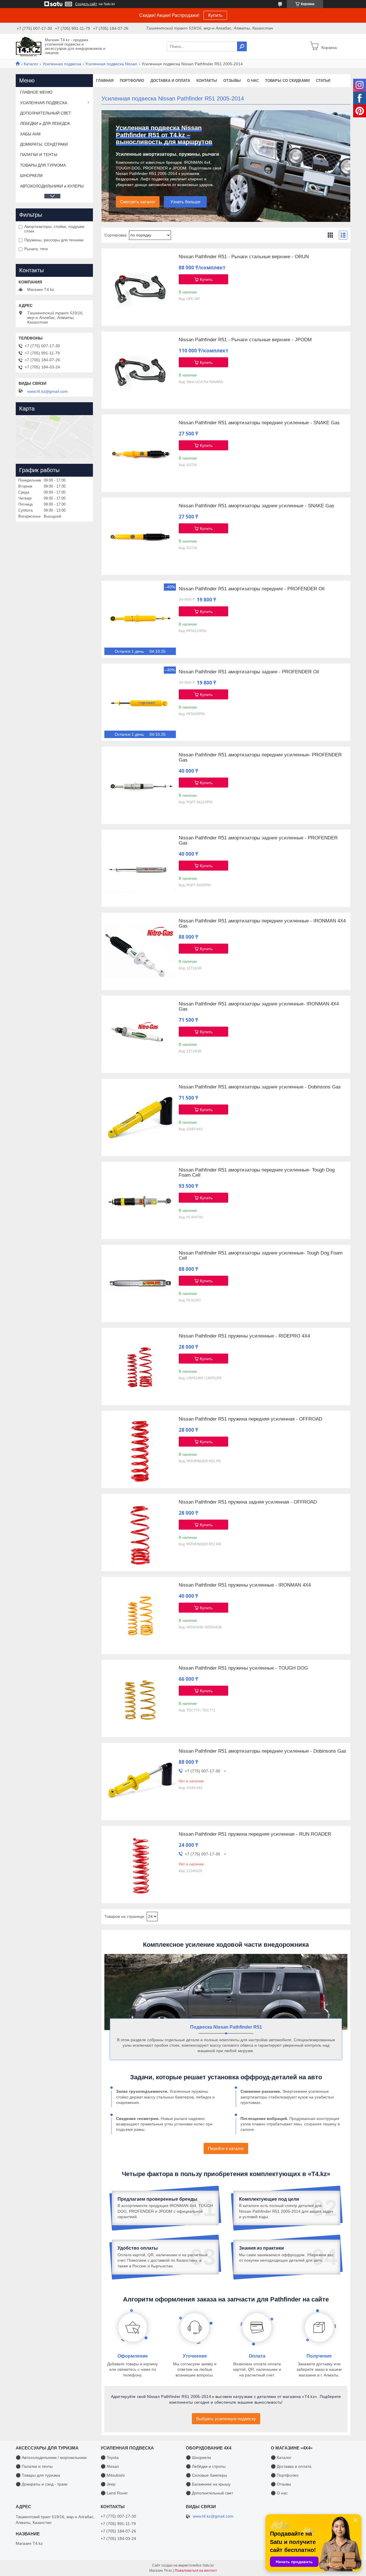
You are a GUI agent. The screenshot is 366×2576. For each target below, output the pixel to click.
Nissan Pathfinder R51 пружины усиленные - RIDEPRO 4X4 (244, 1336)
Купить (215, 15)
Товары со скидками (287, 81)
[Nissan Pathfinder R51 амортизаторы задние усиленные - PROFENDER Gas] (140, 868)
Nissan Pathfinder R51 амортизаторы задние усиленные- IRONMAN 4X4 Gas (259, 1007)
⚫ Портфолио (285, 2475)
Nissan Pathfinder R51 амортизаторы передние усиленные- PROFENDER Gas (260, 758)
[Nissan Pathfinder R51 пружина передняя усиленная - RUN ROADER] (140, 1865)
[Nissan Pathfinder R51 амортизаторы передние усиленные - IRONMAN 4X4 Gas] (140, 951)
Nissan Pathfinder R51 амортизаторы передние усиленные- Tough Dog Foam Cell (257, 1173)
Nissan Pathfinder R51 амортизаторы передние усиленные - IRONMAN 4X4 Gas (262, 924)
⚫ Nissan (110, 2466)
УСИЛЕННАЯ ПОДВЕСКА (44, 103)
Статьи (323, 81)
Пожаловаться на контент (196, 2571)
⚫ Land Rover (114, 2493)
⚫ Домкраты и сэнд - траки (42, 2484)
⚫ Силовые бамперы (206, 2475)
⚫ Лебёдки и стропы (206, 2466)
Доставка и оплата (170, 81)
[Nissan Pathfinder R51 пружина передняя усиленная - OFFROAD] (140, 1449)
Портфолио (132, 81)
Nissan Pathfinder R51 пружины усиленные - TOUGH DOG (243, 1668)
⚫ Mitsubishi (113, 2475)
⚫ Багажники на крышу (208, 2484)
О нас (253, 81)
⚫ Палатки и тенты (34, 2466)
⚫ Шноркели (198, 2457)
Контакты (207, 81)
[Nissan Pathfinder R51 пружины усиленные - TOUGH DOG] (140, 1699)
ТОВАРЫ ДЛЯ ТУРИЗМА (43, 165)
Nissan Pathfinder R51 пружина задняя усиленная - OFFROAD (248, 1502)
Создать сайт (86, 4)
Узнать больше (185, 202)
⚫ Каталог (281, 2457)
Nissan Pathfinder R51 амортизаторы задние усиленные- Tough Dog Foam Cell (261, 1256)
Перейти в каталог (226, 2148)
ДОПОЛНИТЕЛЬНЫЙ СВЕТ (46, 113)
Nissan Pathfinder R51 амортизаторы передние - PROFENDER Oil (252, 589)
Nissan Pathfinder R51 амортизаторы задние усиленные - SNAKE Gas (256, 506)
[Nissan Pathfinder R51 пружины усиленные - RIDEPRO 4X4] (140, 1366)
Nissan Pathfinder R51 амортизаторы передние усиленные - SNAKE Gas (259, 423)
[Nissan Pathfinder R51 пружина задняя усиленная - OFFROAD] (140, 1532)
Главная (105, 81)
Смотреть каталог (138, 202)
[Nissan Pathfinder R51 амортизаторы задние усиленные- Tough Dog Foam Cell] (140, 1283)
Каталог (31, 64)
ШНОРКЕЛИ (31, 175)
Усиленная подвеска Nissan (111, 64)
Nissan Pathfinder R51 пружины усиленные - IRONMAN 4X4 (245, 1585)
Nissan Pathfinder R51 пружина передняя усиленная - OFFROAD (250, 1419)
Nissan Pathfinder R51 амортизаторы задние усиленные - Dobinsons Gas (260, 1087)
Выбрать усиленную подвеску (226, 2419)
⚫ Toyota (110, 2457)
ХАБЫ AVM (30, 134)
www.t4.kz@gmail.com (47, 391)
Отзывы (232, 81)
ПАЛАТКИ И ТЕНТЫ (39, 155)
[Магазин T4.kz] (29, 46)
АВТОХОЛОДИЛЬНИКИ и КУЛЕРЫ (52, 186)
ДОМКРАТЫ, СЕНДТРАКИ (44, 144)
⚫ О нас (279, 2493)
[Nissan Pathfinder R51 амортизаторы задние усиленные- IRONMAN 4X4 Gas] (140, 1034)
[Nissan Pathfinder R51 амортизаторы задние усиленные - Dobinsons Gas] (140, 1117)
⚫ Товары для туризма (38, 2475)
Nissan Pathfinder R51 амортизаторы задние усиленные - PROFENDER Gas (258, 841)
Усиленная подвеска (62, 64)
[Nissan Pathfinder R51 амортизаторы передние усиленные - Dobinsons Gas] (140, 1782)
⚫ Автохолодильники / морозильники (51, 2457)
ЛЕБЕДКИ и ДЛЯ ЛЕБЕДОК (45, 123)
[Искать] (242, 46)
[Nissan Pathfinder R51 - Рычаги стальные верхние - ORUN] (140, 287)
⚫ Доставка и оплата (291, 2466)
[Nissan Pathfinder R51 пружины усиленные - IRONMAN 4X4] (140, 1616)
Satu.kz (208, 2565)
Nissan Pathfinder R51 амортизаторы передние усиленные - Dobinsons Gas (262, 1751)
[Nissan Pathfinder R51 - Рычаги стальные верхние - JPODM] (140, 370)
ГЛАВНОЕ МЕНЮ (36, 92)
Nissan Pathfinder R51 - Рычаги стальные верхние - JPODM (245, 340)
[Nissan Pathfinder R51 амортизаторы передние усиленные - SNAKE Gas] (140, 453)
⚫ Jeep (108, 2484)
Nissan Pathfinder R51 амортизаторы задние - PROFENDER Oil (249, 672)
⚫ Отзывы (281, 2484)
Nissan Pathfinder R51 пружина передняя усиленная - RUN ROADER (255, 1834)
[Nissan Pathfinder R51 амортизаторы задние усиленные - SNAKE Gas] (140, 536)
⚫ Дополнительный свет (209, 2493)
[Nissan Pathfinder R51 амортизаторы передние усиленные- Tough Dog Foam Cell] (140, 1200)
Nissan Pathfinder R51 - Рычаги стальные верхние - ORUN (244, 257)
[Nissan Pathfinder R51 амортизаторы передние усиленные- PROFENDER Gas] (140, 785)
